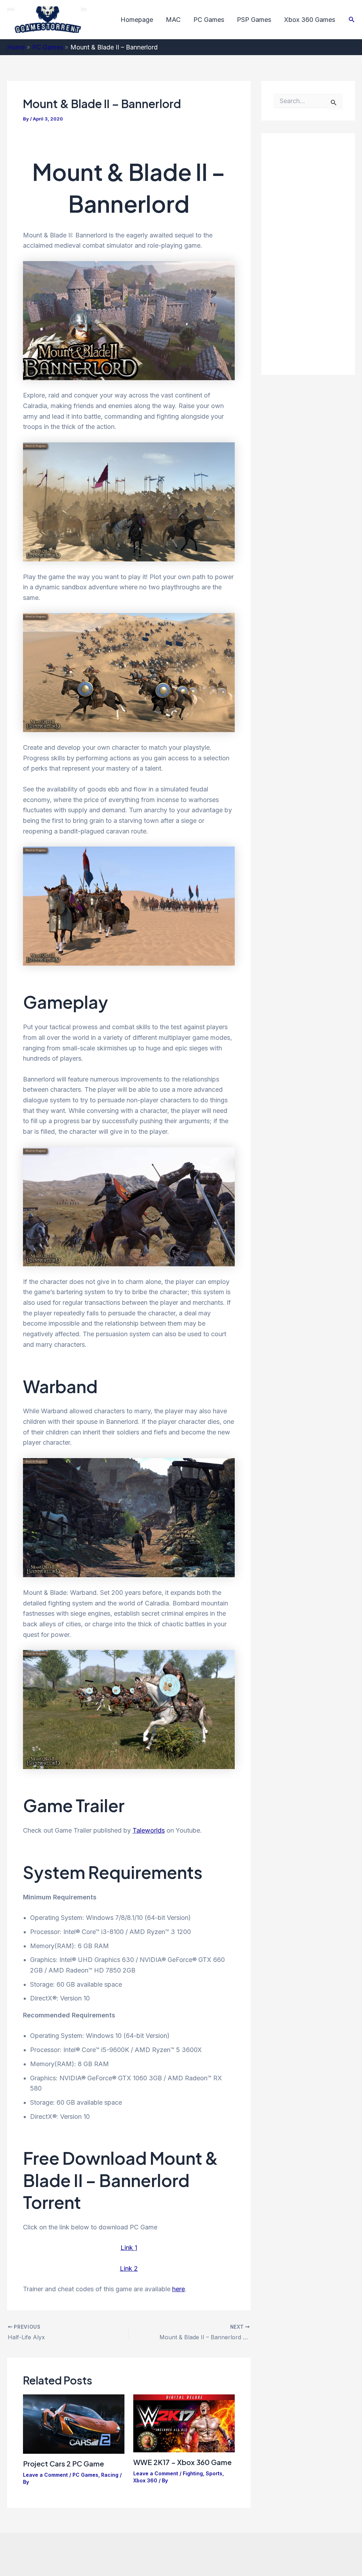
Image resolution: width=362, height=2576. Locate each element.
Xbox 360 (145, 2480)
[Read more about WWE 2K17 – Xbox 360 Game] (184, 2423)
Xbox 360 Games (310, 20)
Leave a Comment (45, 2475)
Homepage (137, 20)
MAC (173, 20)
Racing (110, 2475)
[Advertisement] (318, 252)
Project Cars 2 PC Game (63, 2463)
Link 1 (129, 2248)
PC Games (209, 20)
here (179, 2289)
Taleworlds (149, 1830)
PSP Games (254, 20)
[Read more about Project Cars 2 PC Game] (74, 2424)
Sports (214, 2473)
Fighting (193, 2473)
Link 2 (129, 2268)
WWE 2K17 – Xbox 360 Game (182, 2462)
